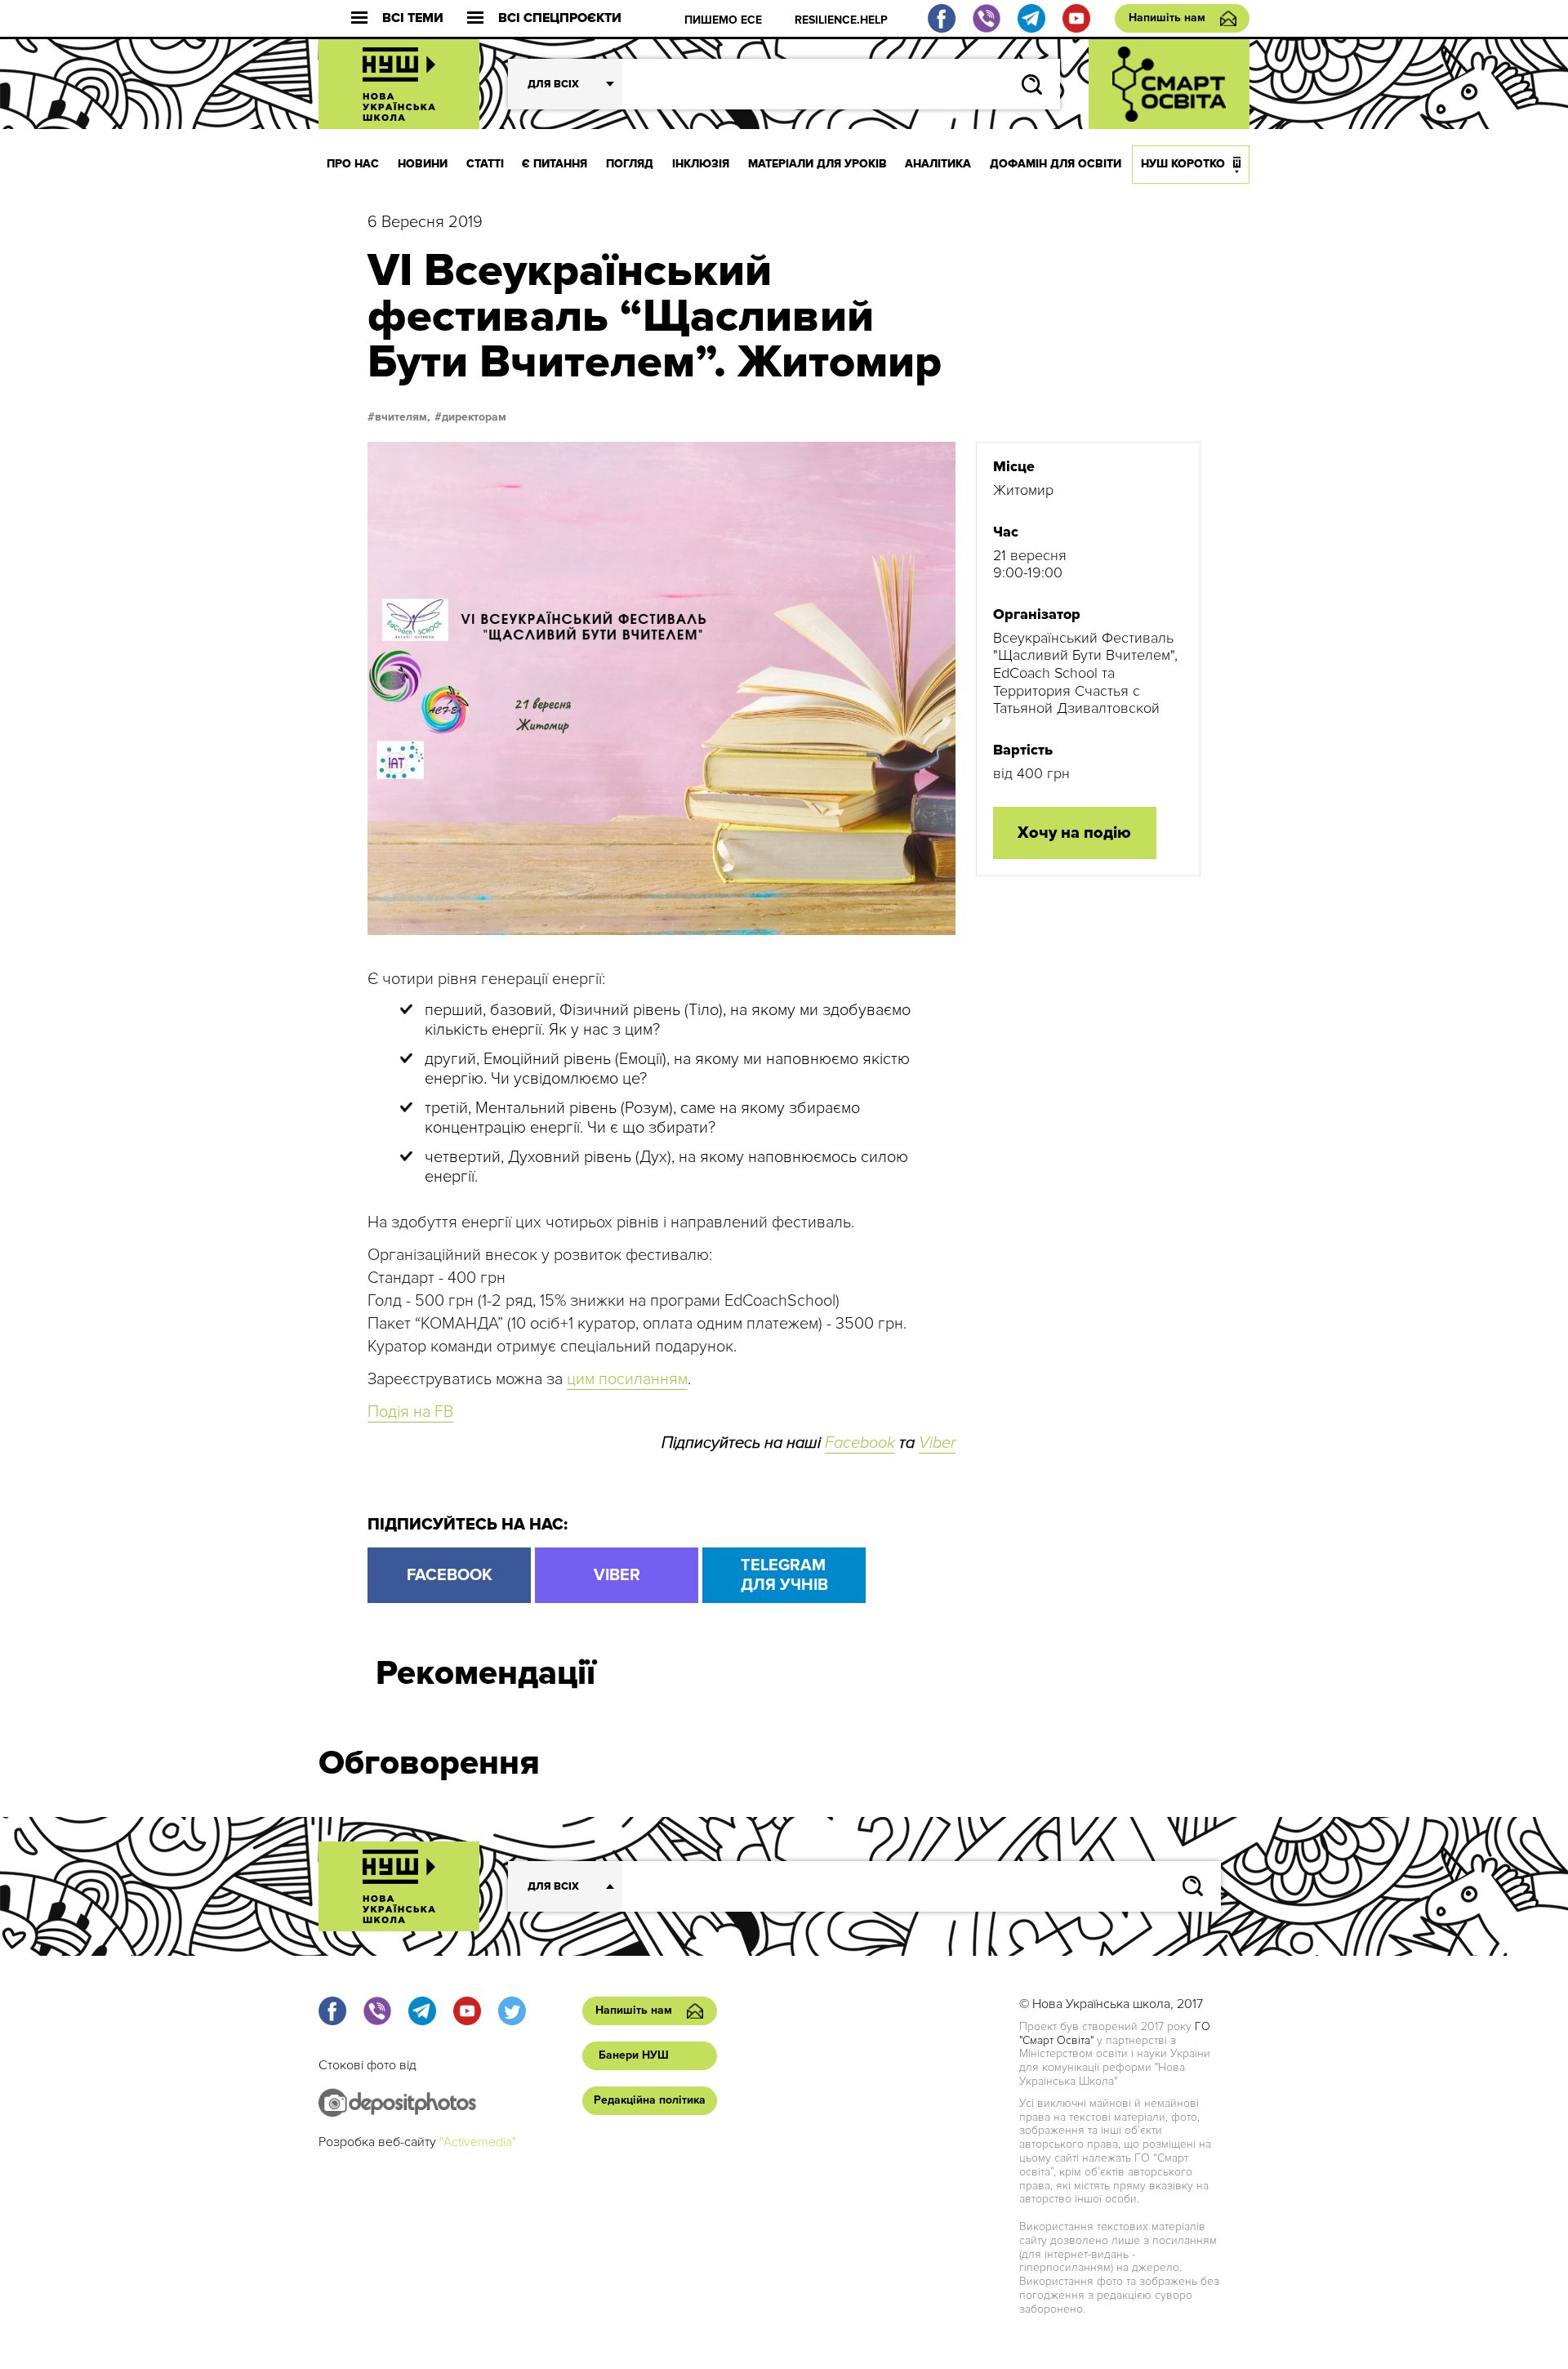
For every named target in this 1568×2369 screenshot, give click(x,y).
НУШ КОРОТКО (1183, 164)
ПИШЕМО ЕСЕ (723, 20)
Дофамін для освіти (1056, 164)
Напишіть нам (1167, 18)
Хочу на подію (1074, 833)
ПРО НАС (353, 164)
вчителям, (403, 417)
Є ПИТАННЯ (555, 164)
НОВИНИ (423, 164)
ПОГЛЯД (630, 164)
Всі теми (413, 18)
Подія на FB (410, 1412)
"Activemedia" (478, 2142)
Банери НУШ (634, 2055)
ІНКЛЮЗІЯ (701, 164)
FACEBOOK (450, 1575)
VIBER (617, 1575)
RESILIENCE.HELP (841, 20)
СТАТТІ (485, 164)
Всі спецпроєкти (560, 18)
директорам (474, 417)
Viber (937, 1443)
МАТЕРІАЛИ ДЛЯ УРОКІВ (817, 164)
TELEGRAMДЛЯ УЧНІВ (784, 1575)
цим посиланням (627, 1379)
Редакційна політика (650, 2100)
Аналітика (938, 164)
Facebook (860, 1443)
